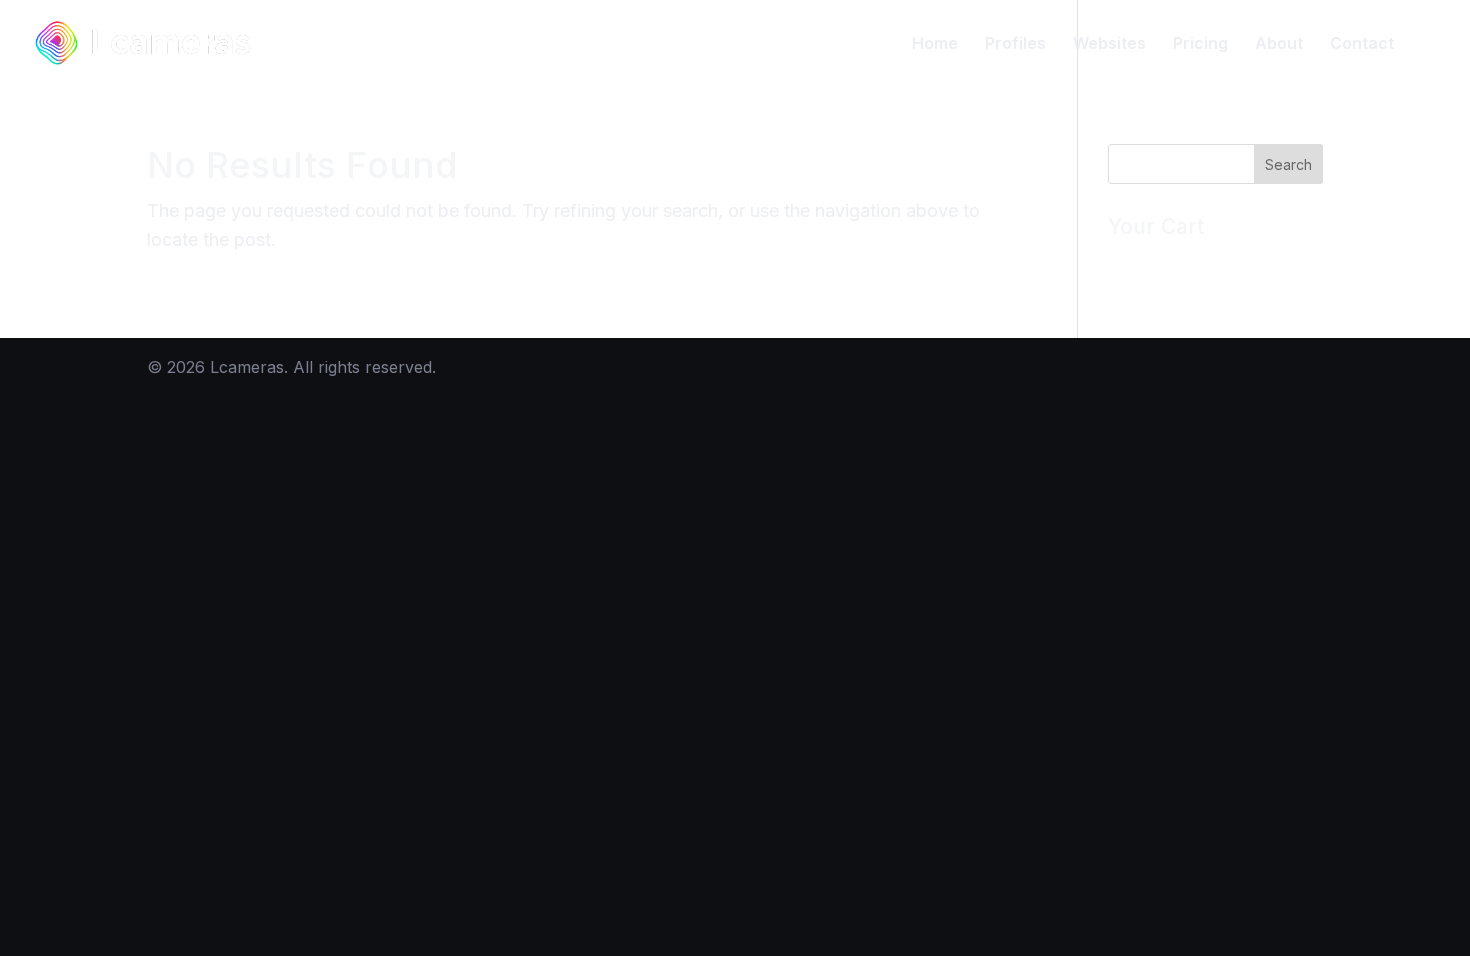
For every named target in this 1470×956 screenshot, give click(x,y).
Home (935, 44)
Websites (1109, 44)
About (1279, 44)
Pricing (1200, 44)
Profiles (1015, 44)
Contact (1362, 44)
